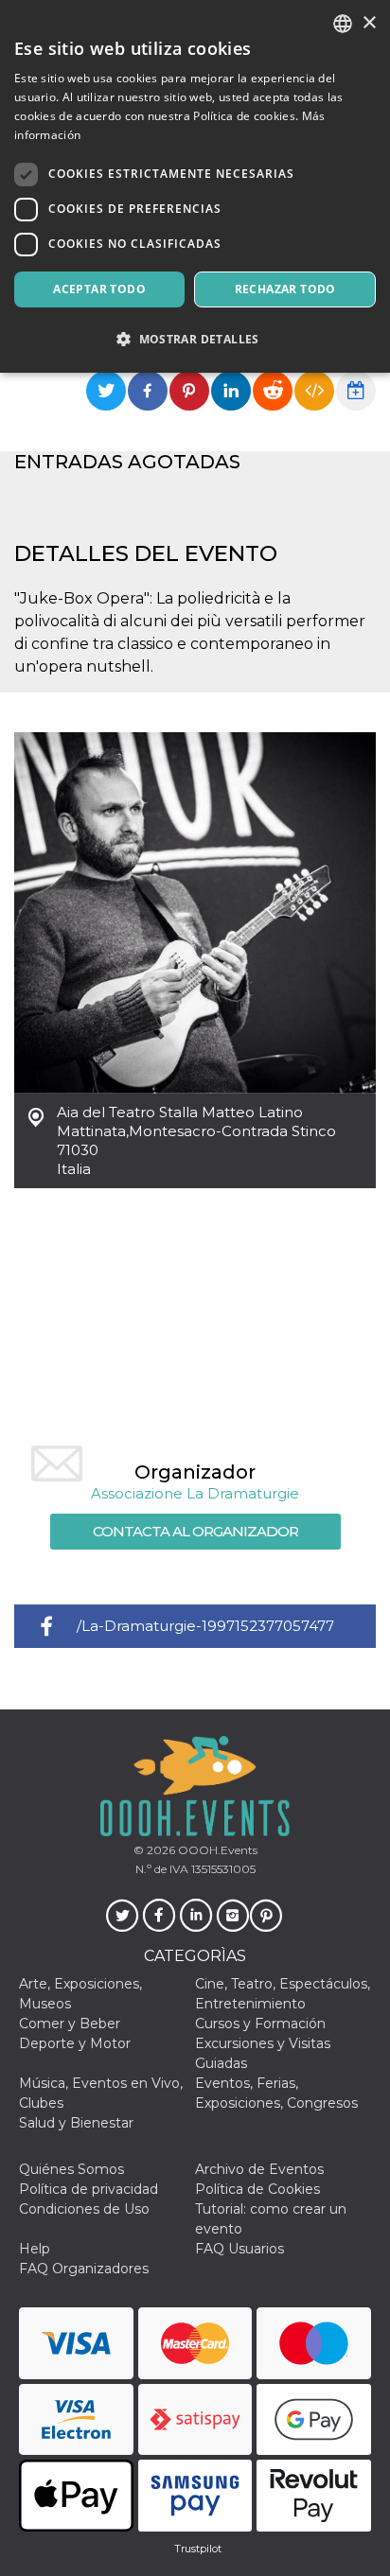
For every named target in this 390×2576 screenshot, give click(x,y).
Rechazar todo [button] (285, 289)
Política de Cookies (257, 2189)
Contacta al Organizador (195, 1531)
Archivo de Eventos (259, 2169)
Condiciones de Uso (84, 2209)
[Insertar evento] (314, 391)
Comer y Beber (70, 2024)
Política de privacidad (89, 2189)
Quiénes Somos (71, 2169)
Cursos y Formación (260, 2024)
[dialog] (195, 186)
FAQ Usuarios (239, 2249)
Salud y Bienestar (76, 2123)
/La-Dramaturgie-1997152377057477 (205, 1626)
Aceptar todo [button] (99, 289)
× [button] (369, 23)
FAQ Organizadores (84, 2269)
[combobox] (343, 24)
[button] (195, 339)
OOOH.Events (216, 1850)
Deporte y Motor (75, 2043)
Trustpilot (198, 2549)
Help (35, 2249)
